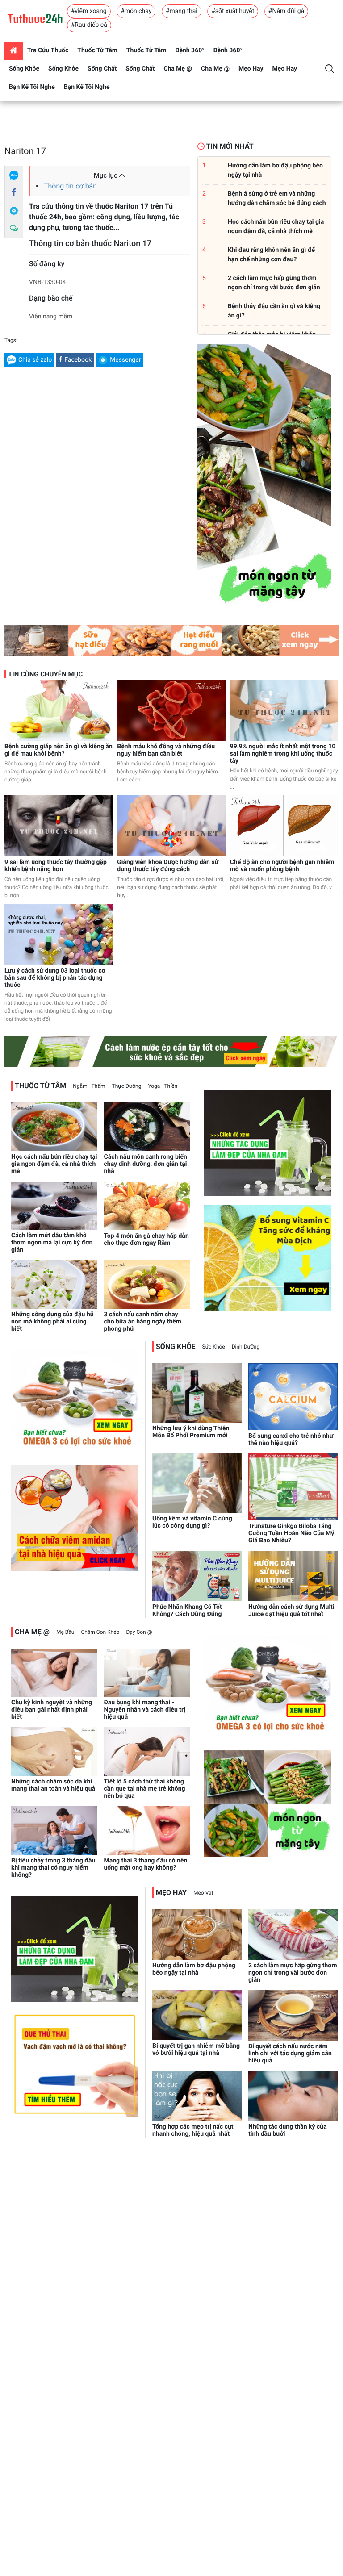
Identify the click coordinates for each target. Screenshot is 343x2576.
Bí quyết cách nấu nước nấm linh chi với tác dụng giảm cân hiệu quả (290, 2054)
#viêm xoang (89, 11)
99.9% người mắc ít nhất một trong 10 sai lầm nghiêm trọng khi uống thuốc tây (283, 754)
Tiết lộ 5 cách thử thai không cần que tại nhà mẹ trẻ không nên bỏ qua (145, 1789)
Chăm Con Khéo (100, 1632)
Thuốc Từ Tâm (97, 50)
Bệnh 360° (190, 50)
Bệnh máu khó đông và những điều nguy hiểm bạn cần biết (166, 750)
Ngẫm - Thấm (89, 1086)
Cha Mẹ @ (178, 69)
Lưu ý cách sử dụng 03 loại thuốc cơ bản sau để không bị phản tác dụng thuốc (55, 978)
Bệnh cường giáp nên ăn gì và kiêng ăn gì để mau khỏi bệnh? (59, 750)
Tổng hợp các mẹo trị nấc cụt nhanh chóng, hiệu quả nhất (193, 2130)
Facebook (78, 360)
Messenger (125, 360)
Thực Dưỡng (127, 1086)
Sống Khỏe (24, 69)
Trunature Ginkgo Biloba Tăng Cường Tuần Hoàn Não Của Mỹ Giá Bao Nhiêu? (291, 1533)
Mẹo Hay (251, 69)
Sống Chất (102, 69)
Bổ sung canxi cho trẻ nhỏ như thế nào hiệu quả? (291, 1440)
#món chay (136, 11)
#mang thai (182, 11)
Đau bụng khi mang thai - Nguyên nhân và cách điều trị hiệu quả (145, 1710)
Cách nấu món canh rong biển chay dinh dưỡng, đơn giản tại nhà (146, 1164)
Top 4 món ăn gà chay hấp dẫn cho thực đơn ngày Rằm (146, 1240)
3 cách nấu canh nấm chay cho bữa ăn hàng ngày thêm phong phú (143, 1322)
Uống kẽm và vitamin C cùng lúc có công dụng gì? (192, 1522)
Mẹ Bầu (65, 1632)
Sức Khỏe (214, 1347)
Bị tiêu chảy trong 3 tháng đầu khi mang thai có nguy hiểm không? (53, 1868)
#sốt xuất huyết (233, 11)
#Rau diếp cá (89, 25)
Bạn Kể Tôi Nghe (32, 87)
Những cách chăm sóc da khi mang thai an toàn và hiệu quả (53, 1785)
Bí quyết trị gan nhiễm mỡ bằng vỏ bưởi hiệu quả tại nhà (196, 2050)
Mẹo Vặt (203, 1893)
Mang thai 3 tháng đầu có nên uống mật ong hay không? (146, 1864)
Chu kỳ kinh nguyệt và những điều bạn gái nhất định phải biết (52, 1710)
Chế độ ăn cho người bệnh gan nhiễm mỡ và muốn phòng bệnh (282, 866)
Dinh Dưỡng (246, 1347)
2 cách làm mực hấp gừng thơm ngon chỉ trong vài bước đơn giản (293, 1973)
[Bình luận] (14, 229)
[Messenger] (14, 211)
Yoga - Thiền (163, 1086)
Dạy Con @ (139, 1632)
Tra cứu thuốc (48, 50)
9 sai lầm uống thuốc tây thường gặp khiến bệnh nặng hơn (56, 866)
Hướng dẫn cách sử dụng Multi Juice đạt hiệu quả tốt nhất (291, 1611)
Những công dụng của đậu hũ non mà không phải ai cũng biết (52, 1322)
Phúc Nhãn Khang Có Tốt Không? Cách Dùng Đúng (187, 1611)
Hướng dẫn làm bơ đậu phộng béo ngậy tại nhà (194, 1969)
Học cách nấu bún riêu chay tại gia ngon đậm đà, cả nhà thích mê (54, 1164)
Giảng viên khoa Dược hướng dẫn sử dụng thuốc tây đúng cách (168, 866)
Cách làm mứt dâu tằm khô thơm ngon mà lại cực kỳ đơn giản (52, 1243)
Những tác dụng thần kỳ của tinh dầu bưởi (288, 2130)
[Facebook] (14, 193)
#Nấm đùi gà (286, 11)
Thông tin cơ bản (70, 186)
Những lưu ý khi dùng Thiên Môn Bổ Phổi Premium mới (191, 1432)
